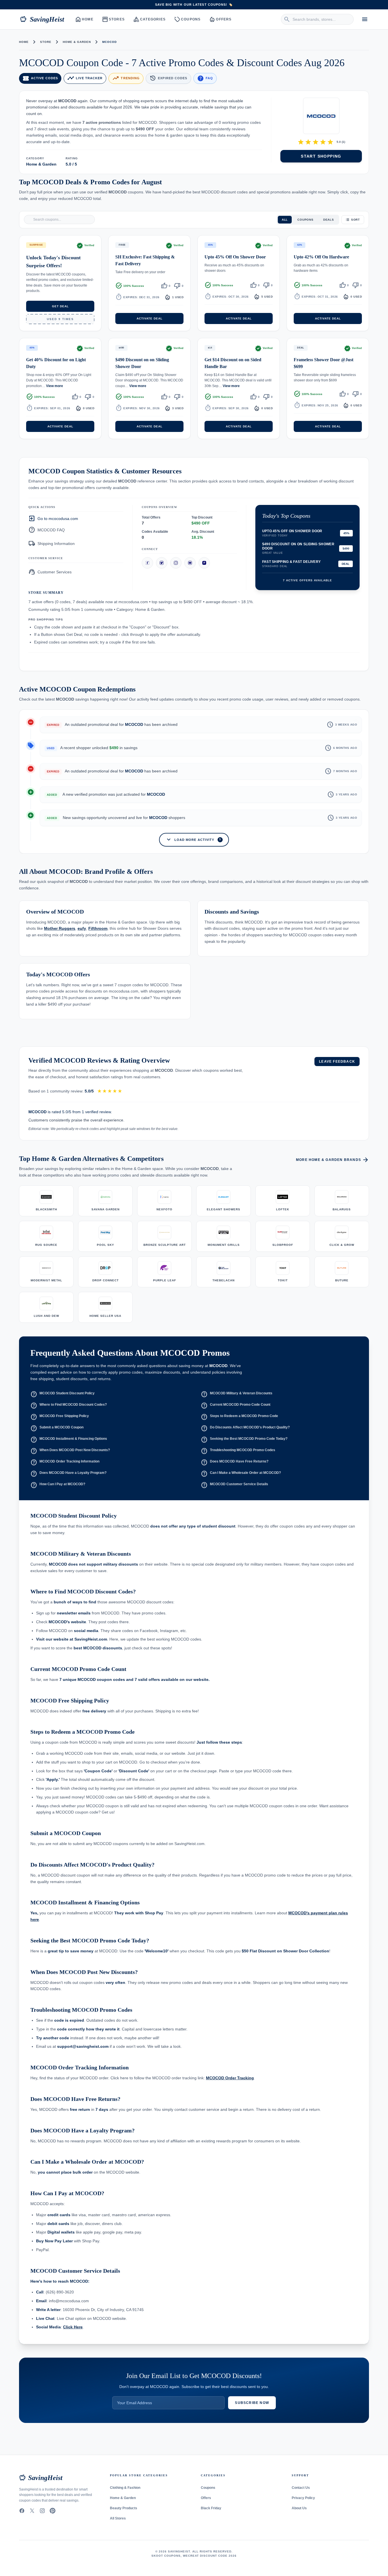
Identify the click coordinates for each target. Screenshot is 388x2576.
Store (46, 42)
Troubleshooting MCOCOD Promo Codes (238, 1451)
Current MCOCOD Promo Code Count (236, 1406)
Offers (221, 19)
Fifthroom (98, 929)
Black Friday (211, 2508)
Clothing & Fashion (125, 2488)
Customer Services (50, 572)
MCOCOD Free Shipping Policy (60, 1417)
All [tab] (285, 219)
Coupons (188, 19)
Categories (150, 19)
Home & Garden (77, 42)
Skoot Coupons (166, 2556)
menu (365, 19)
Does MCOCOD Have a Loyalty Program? (68, 1474)
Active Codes (40, 78)
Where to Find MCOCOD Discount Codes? (69, 1406)
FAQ (205, 78)
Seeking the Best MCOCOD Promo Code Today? (244, 1440)
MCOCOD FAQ (47, 530)
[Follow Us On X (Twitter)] (32, 2511)
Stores (114, 19)
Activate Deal (150, 318)
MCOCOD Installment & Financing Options (69, 1440)
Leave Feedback (337, 1062)
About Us (299, 2508)
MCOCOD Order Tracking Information (65, 1463)
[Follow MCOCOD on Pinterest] (204, 563)
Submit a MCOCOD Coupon (57, 1428)
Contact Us (301, 2488)
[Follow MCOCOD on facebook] (147, 563)
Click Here (73, 2327)
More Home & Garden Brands (332, 1160)
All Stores (118, 2518)
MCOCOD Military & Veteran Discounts (237, 1394)
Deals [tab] (329, 219)
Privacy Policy (303, 2498)
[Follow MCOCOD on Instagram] (176, 563)
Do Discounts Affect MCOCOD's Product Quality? (245, 1428)
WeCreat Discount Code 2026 (210, 2556)
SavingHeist (42, 19)
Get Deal (60, 306)
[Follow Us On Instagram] (42, 2511)
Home (85, 19)
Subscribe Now (252, 2403)
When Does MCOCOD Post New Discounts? (70, 1451)
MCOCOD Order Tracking (230, 2078)
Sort (355, 219)
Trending (126, 78)
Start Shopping (321, 156)
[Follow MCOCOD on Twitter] (162, 563)
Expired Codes (168, 78)
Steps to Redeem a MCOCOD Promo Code (239, 1417)
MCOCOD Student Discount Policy (62, 1394)
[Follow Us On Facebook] (22, 2511)
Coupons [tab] (305, 219)
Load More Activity (193, 839)
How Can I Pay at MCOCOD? (58, 1485)
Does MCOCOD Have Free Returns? (235, 1463)
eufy (82, 929)
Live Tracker (85, 78)
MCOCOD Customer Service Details (234, 1485)
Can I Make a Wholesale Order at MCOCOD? (241, 1474)
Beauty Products (124, 2508)
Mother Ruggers (60, 929)
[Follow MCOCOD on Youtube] (190, 563)
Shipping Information (52, 543)
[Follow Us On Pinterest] (53, 2511)
